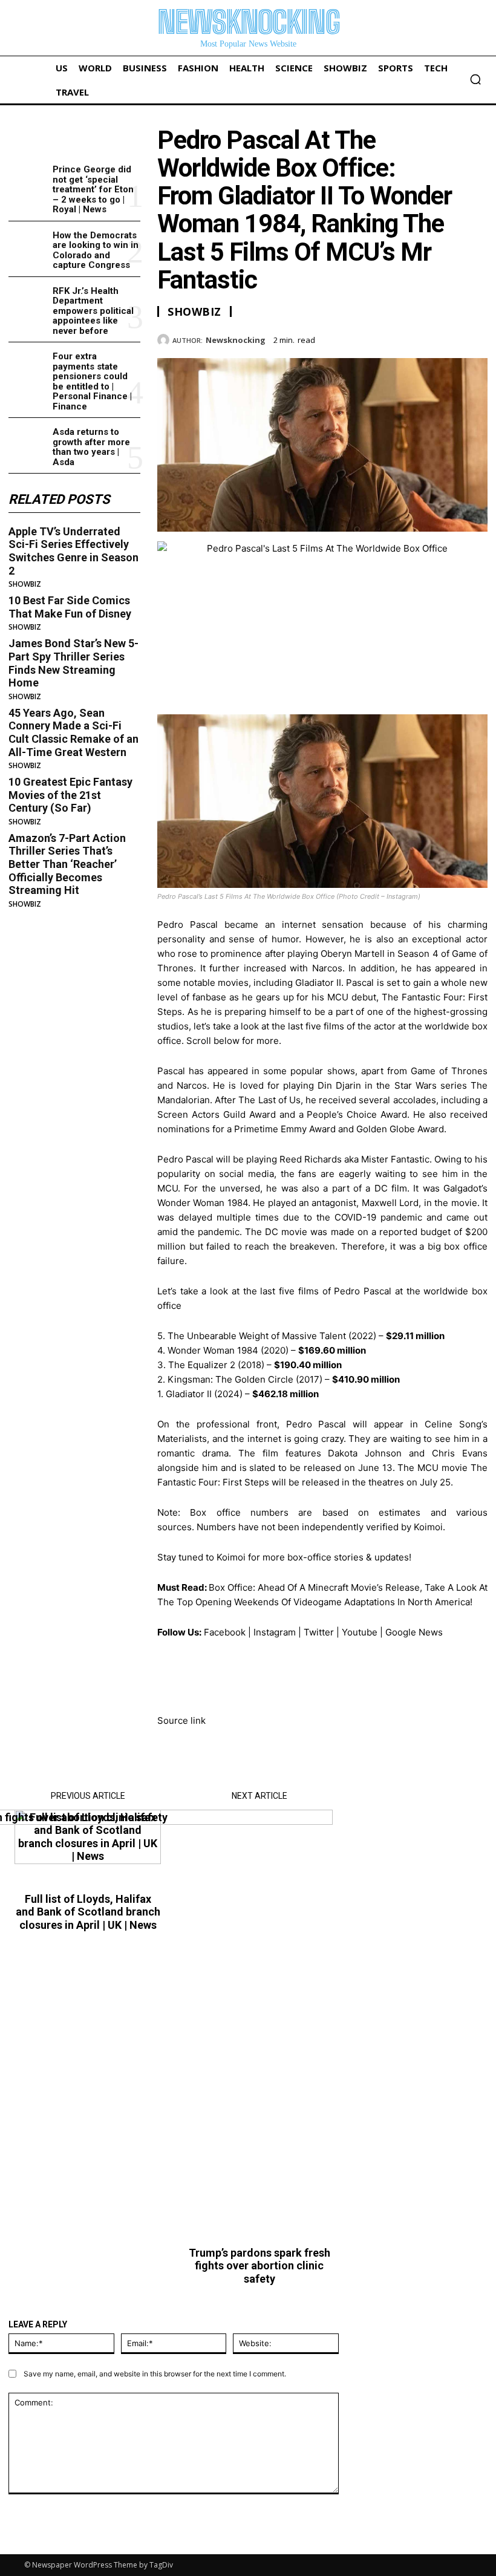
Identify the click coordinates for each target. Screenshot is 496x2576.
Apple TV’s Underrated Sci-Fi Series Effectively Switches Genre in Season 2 (73, 551)
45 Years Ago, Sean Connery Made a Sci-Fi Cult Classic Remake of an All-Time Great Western (73, 732)
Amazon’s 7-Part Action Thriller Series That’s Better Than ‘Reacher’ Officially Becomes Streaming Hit (67, 864)
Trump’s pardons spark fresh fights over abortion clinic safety (259, 2266)
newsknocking (236, 341)
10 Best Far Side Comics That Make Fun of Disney (70, 607)
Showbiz (25, 584)
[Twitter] (420, 338)
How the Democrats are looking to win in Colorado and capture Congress (96, 250)
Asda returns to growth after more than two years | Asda (91, 447)
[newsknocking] (165, 340)
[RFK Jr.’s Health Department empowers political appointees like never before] (28, 301)
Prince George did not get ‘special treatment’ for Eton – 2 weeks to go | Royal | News (93, 189)
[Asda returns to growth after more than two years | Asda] (28, 442)
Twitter (319, 1632)
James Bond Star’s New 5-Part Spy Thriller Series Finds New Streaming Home (73, 663)
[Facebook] (392, 338)
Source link (181, 1720)
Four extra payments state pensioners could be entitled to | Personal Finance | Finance (92, 381)
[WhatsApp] (475, 338)
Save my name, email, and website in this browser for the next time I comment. (155, 2374)
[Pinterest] (448, 338)
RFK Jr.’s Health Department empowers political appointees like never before (93, 311)
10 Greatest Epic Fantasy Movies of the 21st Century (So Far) (70, 795)
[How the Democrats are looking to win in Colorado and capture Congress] (28, 245)
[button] (475, 79)
